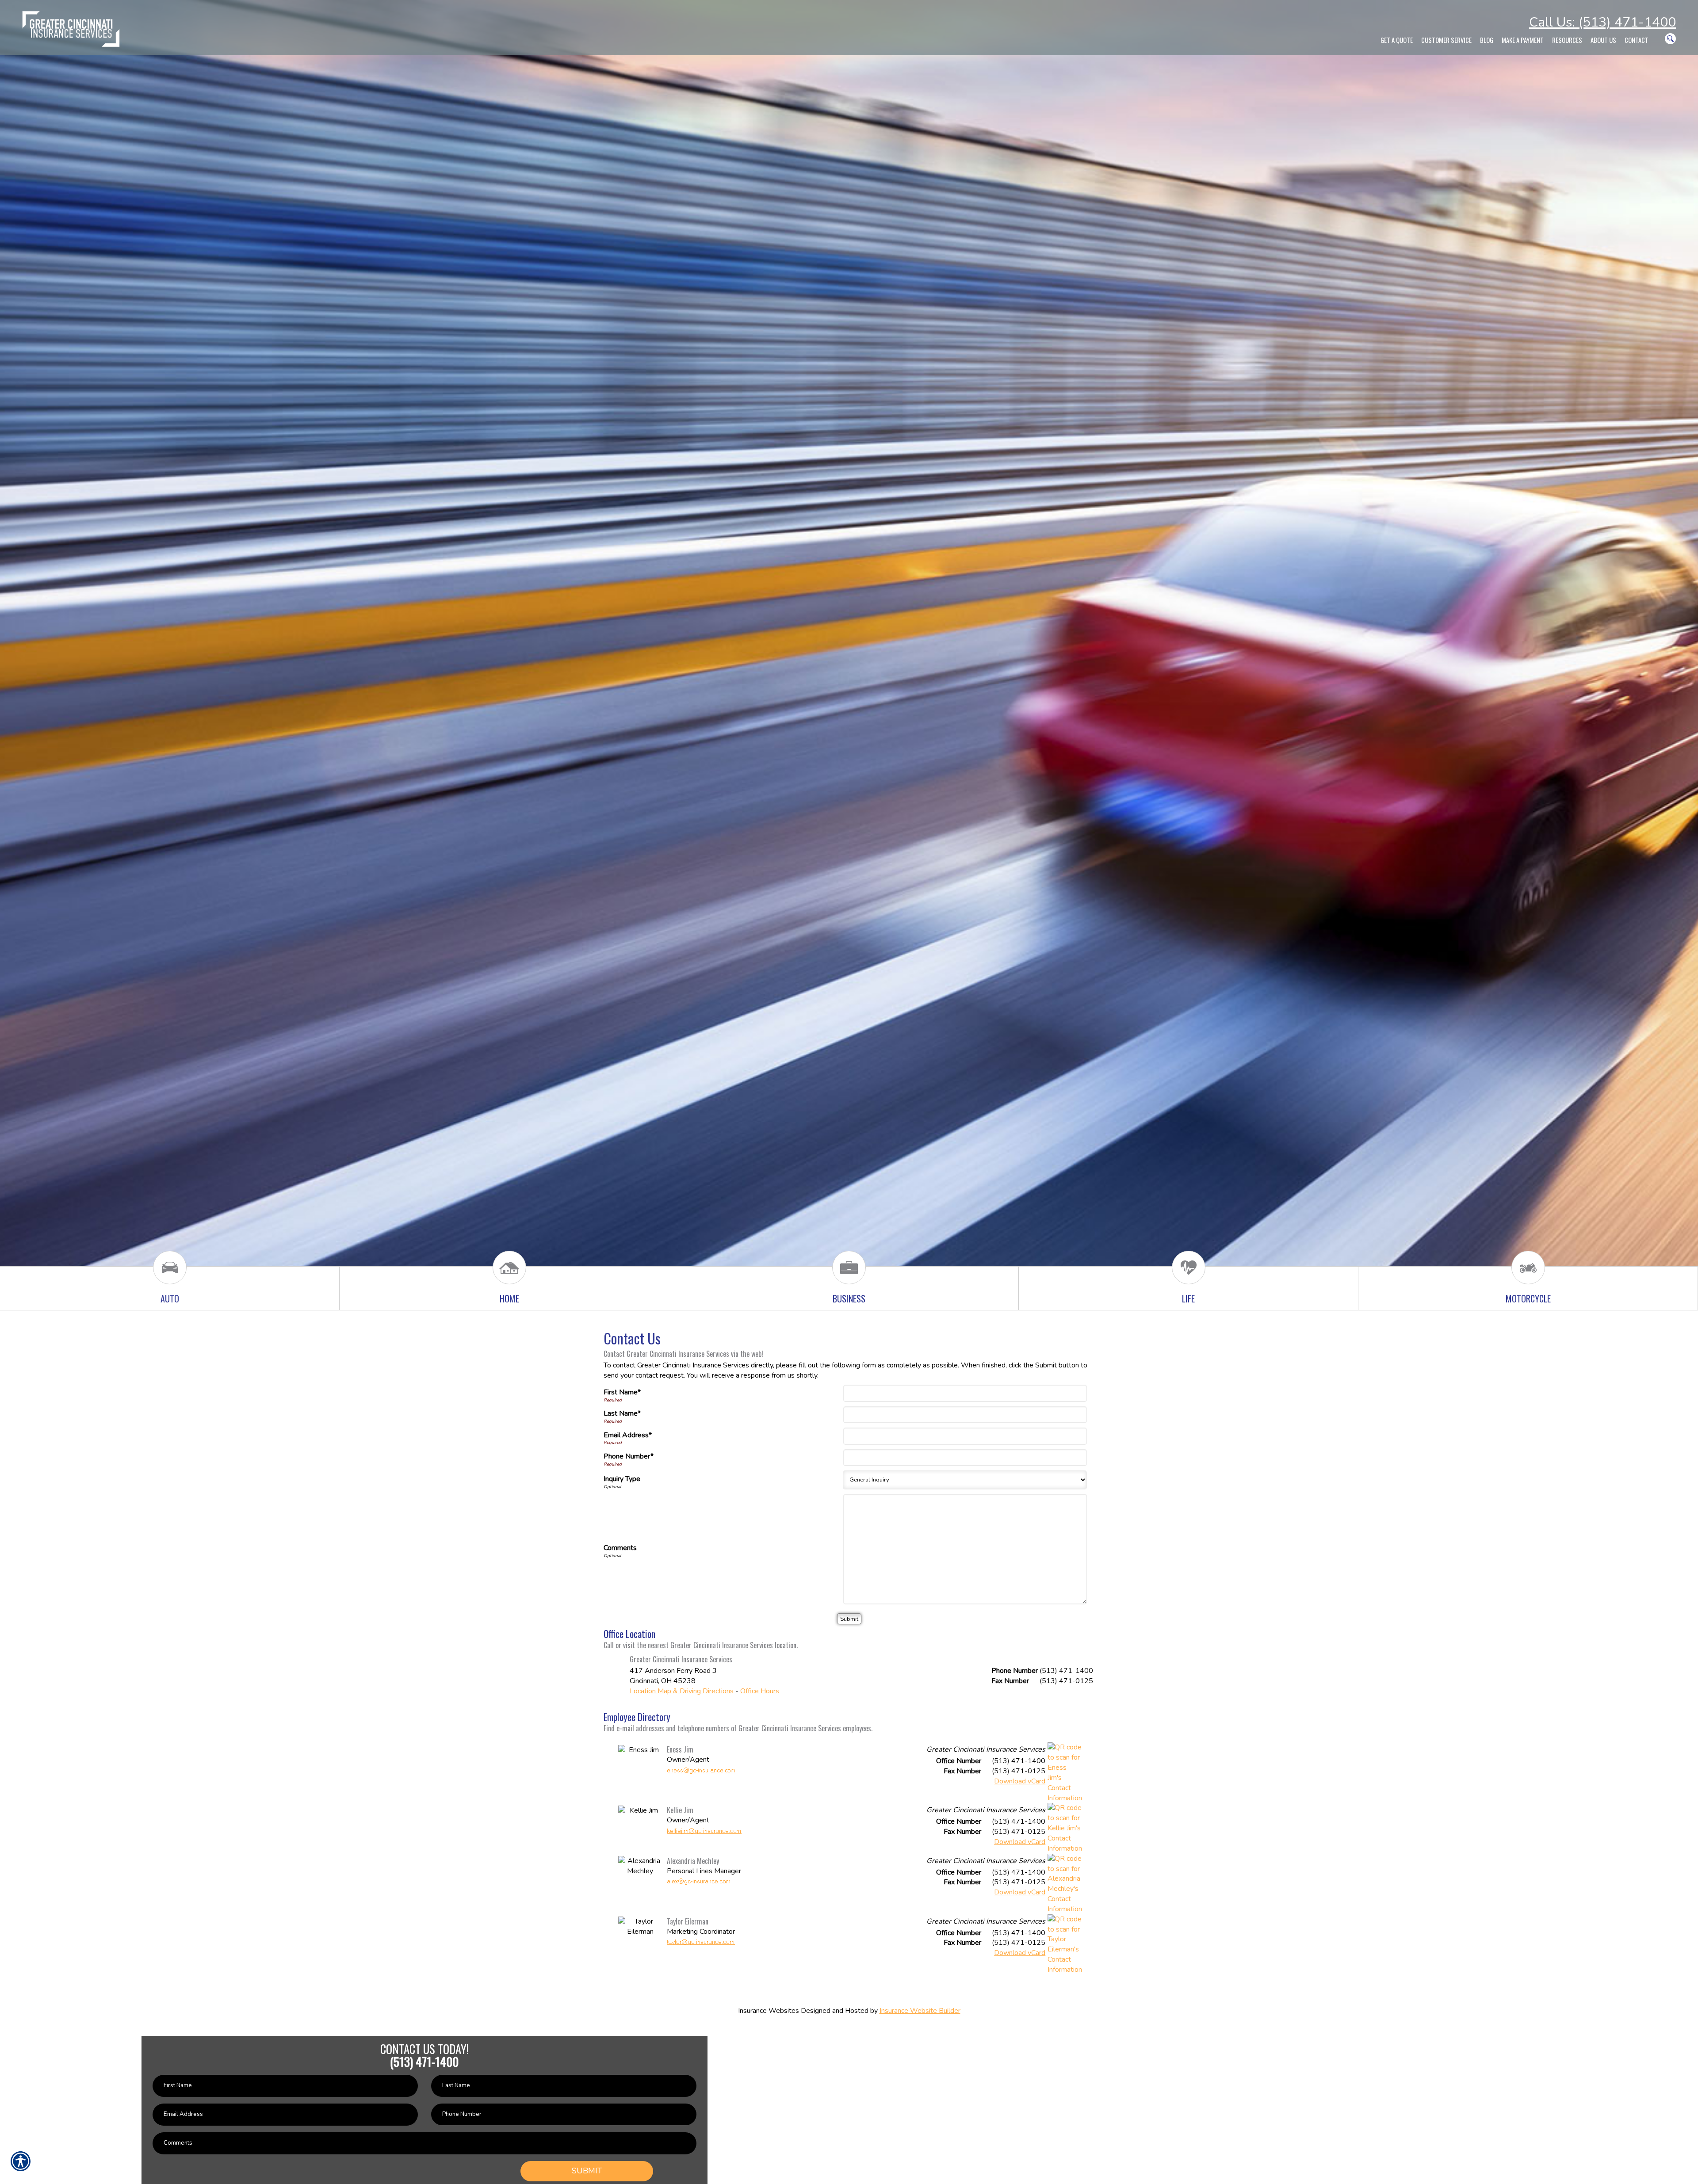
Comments (620, 1548)
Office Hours (760, 1691)
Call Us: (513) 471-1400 (1602, 22)
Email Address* (628, 1435)
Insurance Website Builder (920, 2011)
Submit (587, 2171)
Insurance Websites (769, 2011)
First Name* (622, 1392)
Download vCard (1020, 1781)
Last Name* (622, 1413)
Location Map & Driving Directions (682, 1691)
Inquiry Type (622, 1479)
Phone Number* (629, 1456)
